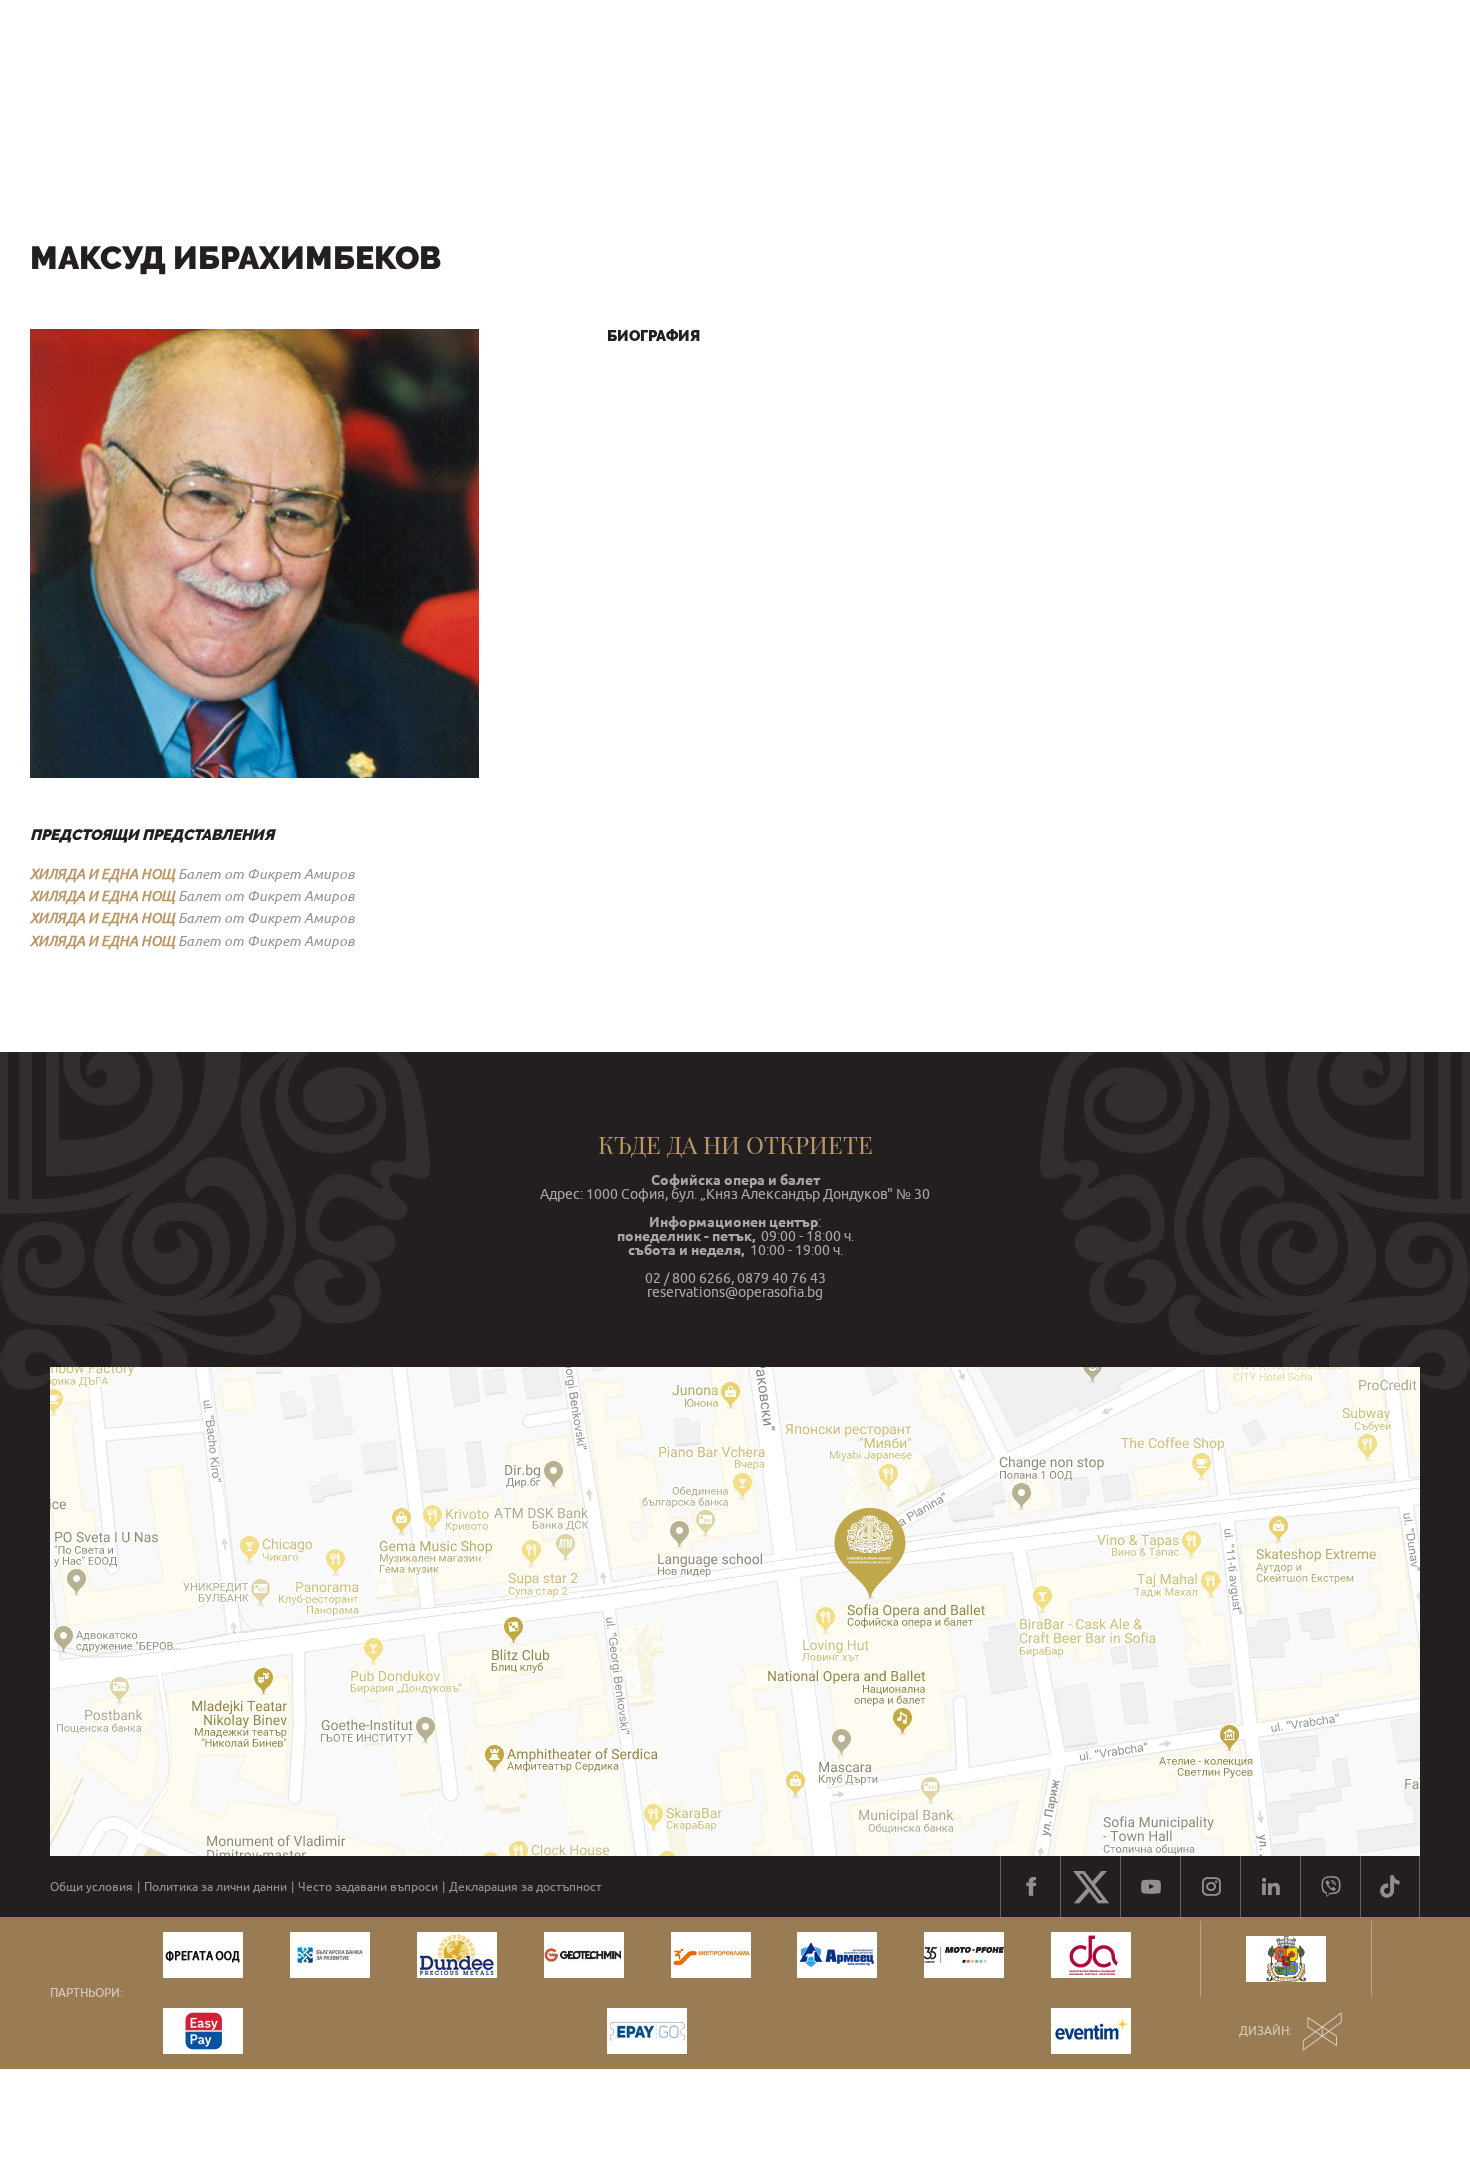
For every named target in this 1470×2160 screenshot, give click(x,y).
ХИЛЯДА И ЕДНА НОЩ (102, 874)
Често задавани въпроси (368, 1887)
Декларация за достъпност (525, 1887)
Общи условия (91, 1887)
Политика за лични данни (215, 1887)
